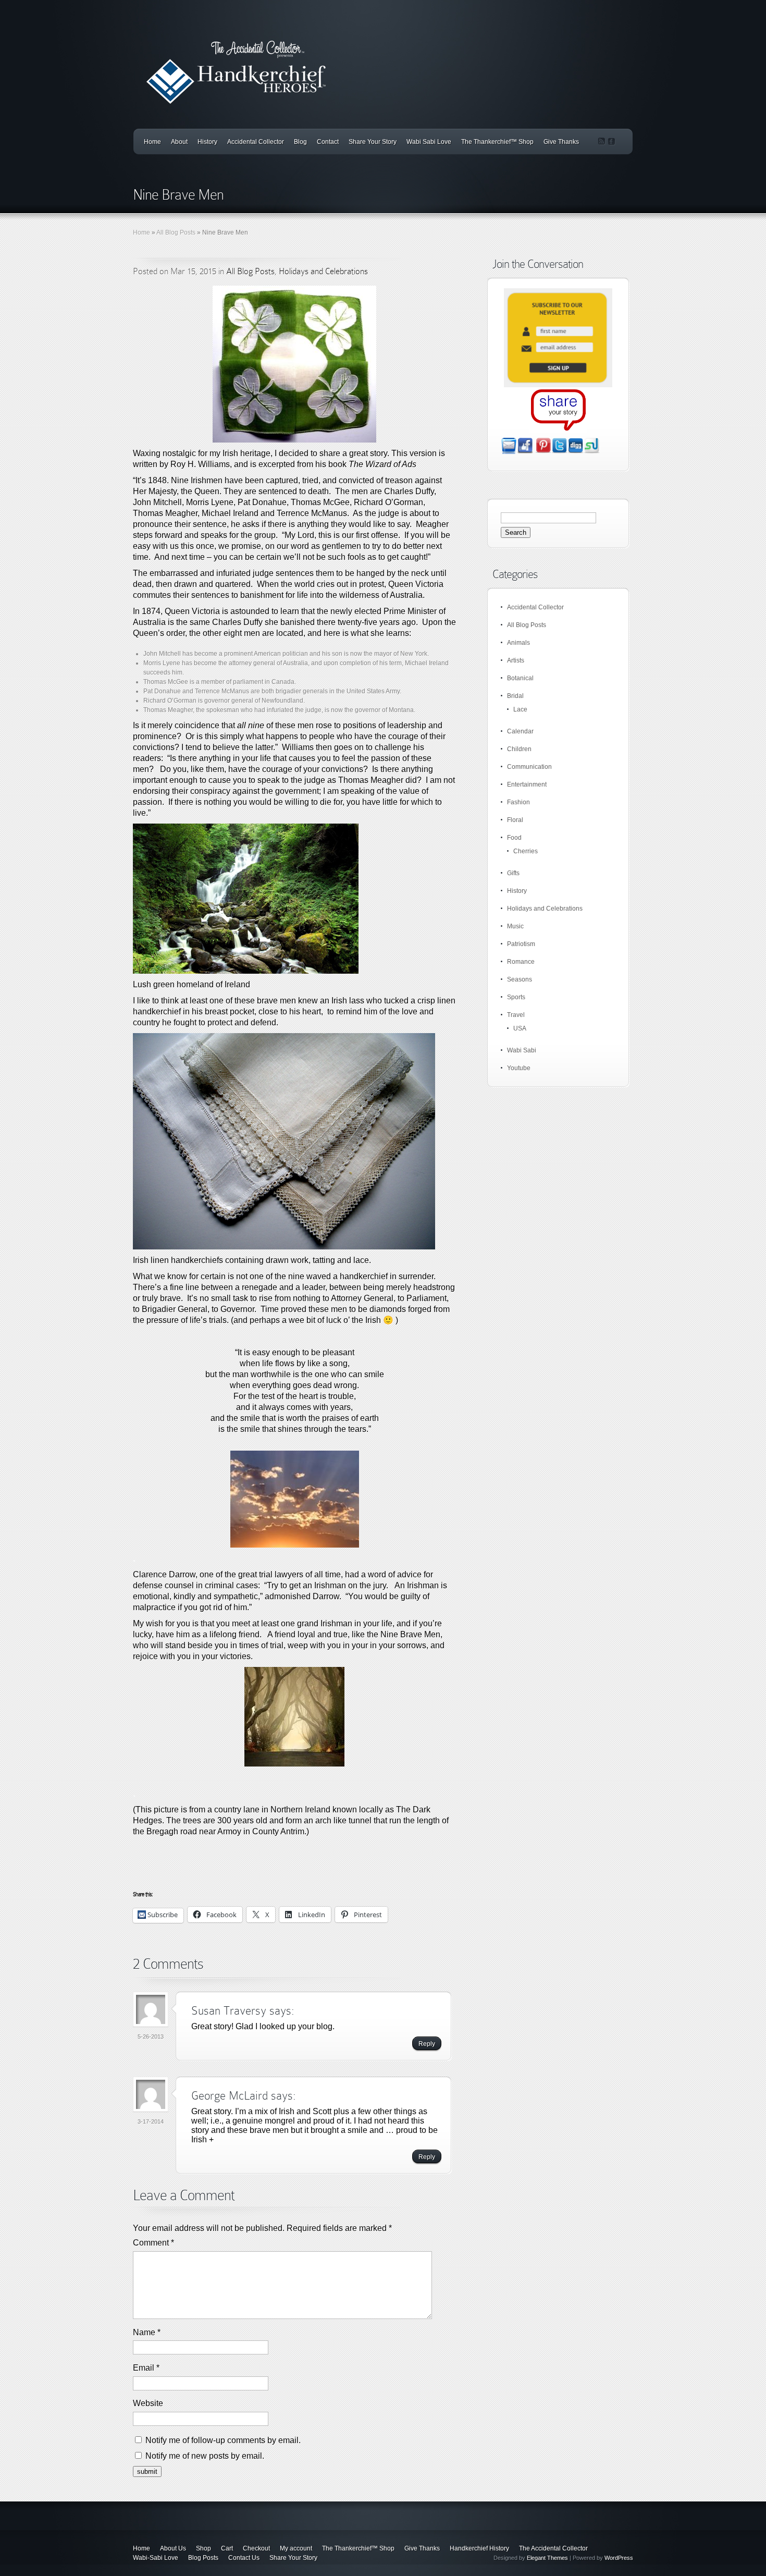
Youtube (519, 1068)
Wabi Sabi (522, 1050)
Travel (516, 1015)
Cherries (526, 851)
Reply (427, 2044)
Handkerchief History (479, 2548)
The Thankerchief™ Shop (497, 142)
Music (515, 926)
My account (296, 2548)
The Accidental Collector (553, 2548)
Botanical (520, 678)
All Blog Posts (176, 232)
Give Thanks (561, 142)
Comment (153, 2243)
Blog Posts (203, 2558)
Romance (521, 962)
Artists (516, 660)
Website (148, 2403)
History (207, 142)
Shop (203, 2548)
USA (520, 1028)
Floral (515, 820)
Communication (529, 767)
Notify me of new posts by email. (205, 2456)
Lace (520, 709)
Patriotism (521, 944)
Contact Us (244, 2558)
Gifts (513, 873)
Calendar (520, 731)
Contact (328, 142)
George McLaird (230, 2096)
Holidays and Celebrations (323, 271)
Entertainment (527, 784)
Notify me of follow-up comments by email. (223, 2440)
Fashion (518, 802)
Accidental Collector (256, 142)
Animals (518, 643)
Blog (300, 142)
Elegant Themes (547, 2558)
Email (146, 2368)
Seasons (520, 979)
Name (147, 2332)
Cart (227, 2548)
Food (514, 838)
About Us (173, 2548)
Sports (516, 997)
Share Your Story (373, 142)
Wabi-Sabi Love (156, 2558)
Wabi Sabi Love (429, 142)
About (179, 142)
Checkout (256, 2548)
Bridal (515, 696)
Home (152, 142)
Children (519, 749)
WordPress (619, 2558)
